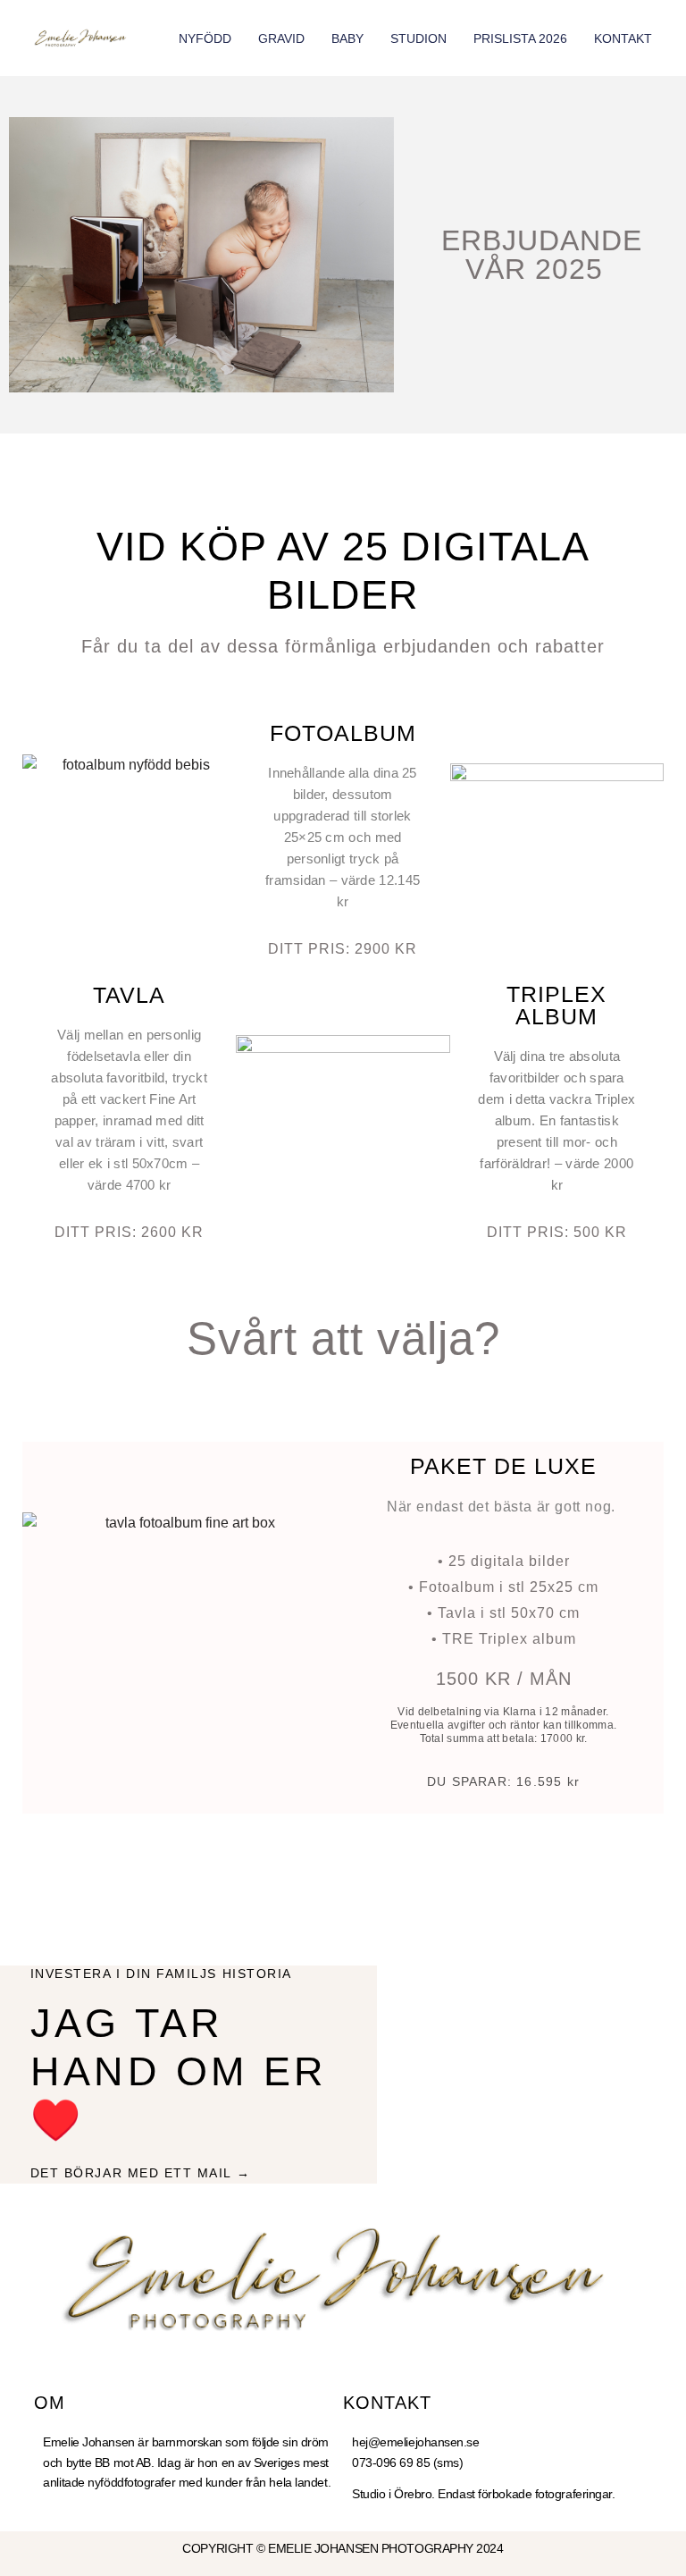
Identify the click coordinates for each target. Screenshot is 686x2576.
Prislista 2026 (520, 38)
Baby (347, 38)
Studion (418, 38)
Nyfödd (205, 38)
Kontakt (623, 38)
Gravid (281, 38)
